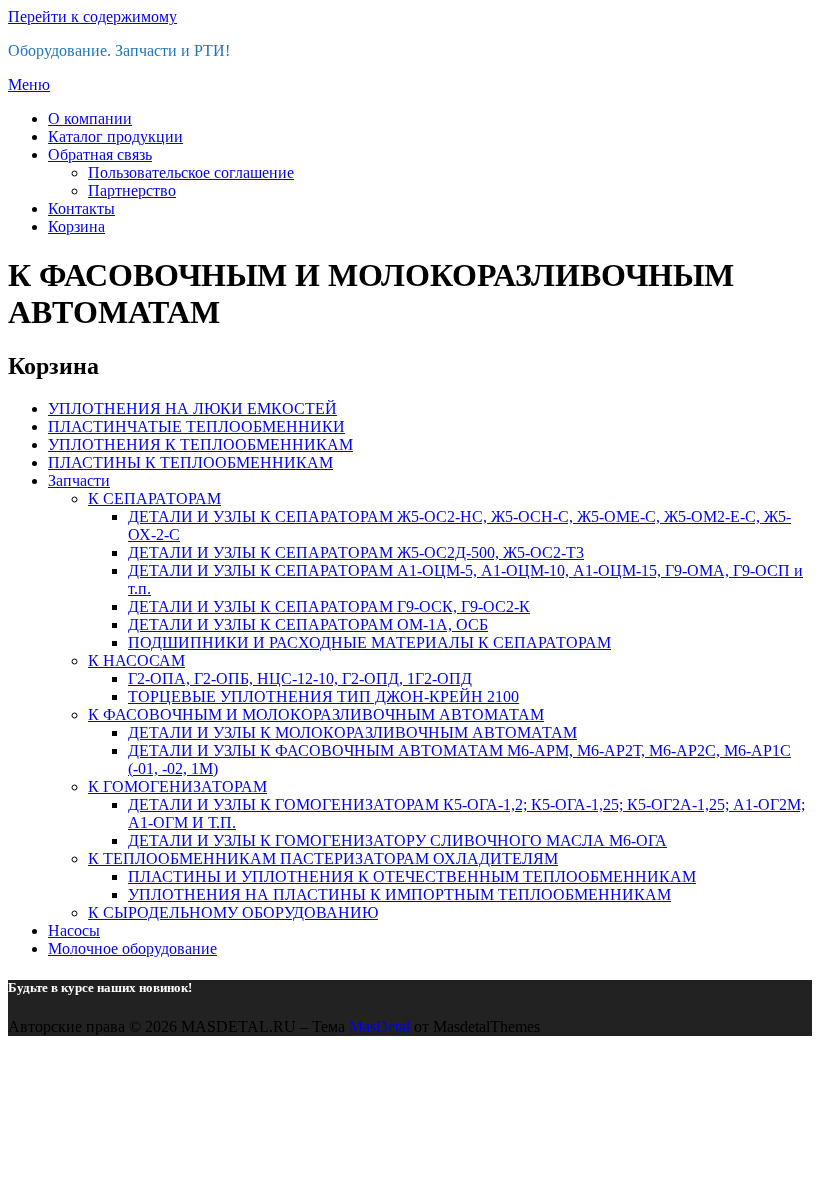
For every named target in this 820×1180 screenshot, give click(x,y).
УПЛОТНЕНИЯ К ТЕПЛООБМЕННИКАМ (200, 444)
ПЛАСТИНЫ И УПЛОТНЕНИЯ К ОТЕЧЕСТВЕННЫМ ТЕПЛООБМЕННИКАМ (412, 876)
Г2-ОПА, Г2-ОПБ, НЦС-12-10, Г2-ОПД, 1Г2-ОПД (300, 678)
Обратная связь (100, 154)
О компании (90, 118)
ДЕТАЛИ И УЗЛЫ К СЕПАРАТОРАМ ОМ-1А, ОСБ (308, 624)
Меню (29, 84)
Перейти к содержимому (92, 16)
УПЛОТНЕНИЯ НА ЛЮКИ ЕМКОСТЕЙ (192, 408)
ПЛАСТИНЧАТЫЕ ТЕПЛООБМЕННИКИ (196, 426)
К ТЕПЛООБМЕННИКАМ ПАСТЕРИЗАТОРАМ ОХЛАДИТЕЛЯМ (323, 858)
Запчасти (79, 480)
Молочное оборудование (132, 948)
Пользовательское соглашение (191, 172)
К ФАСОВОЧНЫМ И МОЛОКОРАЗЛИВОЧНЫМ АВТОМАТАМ (316, 714)
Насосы (74, 930)
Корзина (76, 226)
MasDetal (379, 1026)
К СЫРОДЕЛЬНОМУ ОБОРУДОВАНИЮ (233, 912)
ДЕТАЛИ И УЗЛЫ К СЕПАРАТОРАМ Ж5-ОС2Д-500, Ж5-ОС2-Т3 (356, 552)
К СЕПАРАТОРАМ (154, 498)
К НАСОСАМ (136, 660)
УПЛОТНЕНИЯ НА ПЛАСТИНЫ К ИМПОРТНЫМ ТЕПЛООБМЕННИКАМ (399, 894)
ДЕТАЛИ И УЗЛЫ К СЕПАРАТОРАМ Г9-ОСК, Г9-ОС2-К (329, 606)
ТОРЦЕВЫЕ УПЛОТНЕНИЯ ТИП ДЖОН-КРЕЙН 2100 (323, 696)
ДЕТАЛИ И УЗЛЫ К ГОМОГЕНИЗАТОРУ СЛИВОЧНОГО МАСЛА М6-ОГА (397, 840)
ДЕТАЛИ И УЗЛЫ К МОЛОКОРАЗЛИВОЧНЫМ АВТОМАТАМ (352, 732)
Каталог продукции (115, 136)
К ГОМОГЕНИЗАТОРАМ (177, 786)
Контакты (81, 208)
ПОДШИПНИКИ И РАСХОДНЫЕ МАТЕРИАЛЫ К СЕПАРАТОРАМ (369, 642)
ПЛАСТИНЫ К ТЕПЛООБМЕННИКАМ (190, 462)
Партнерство (132, 190)
